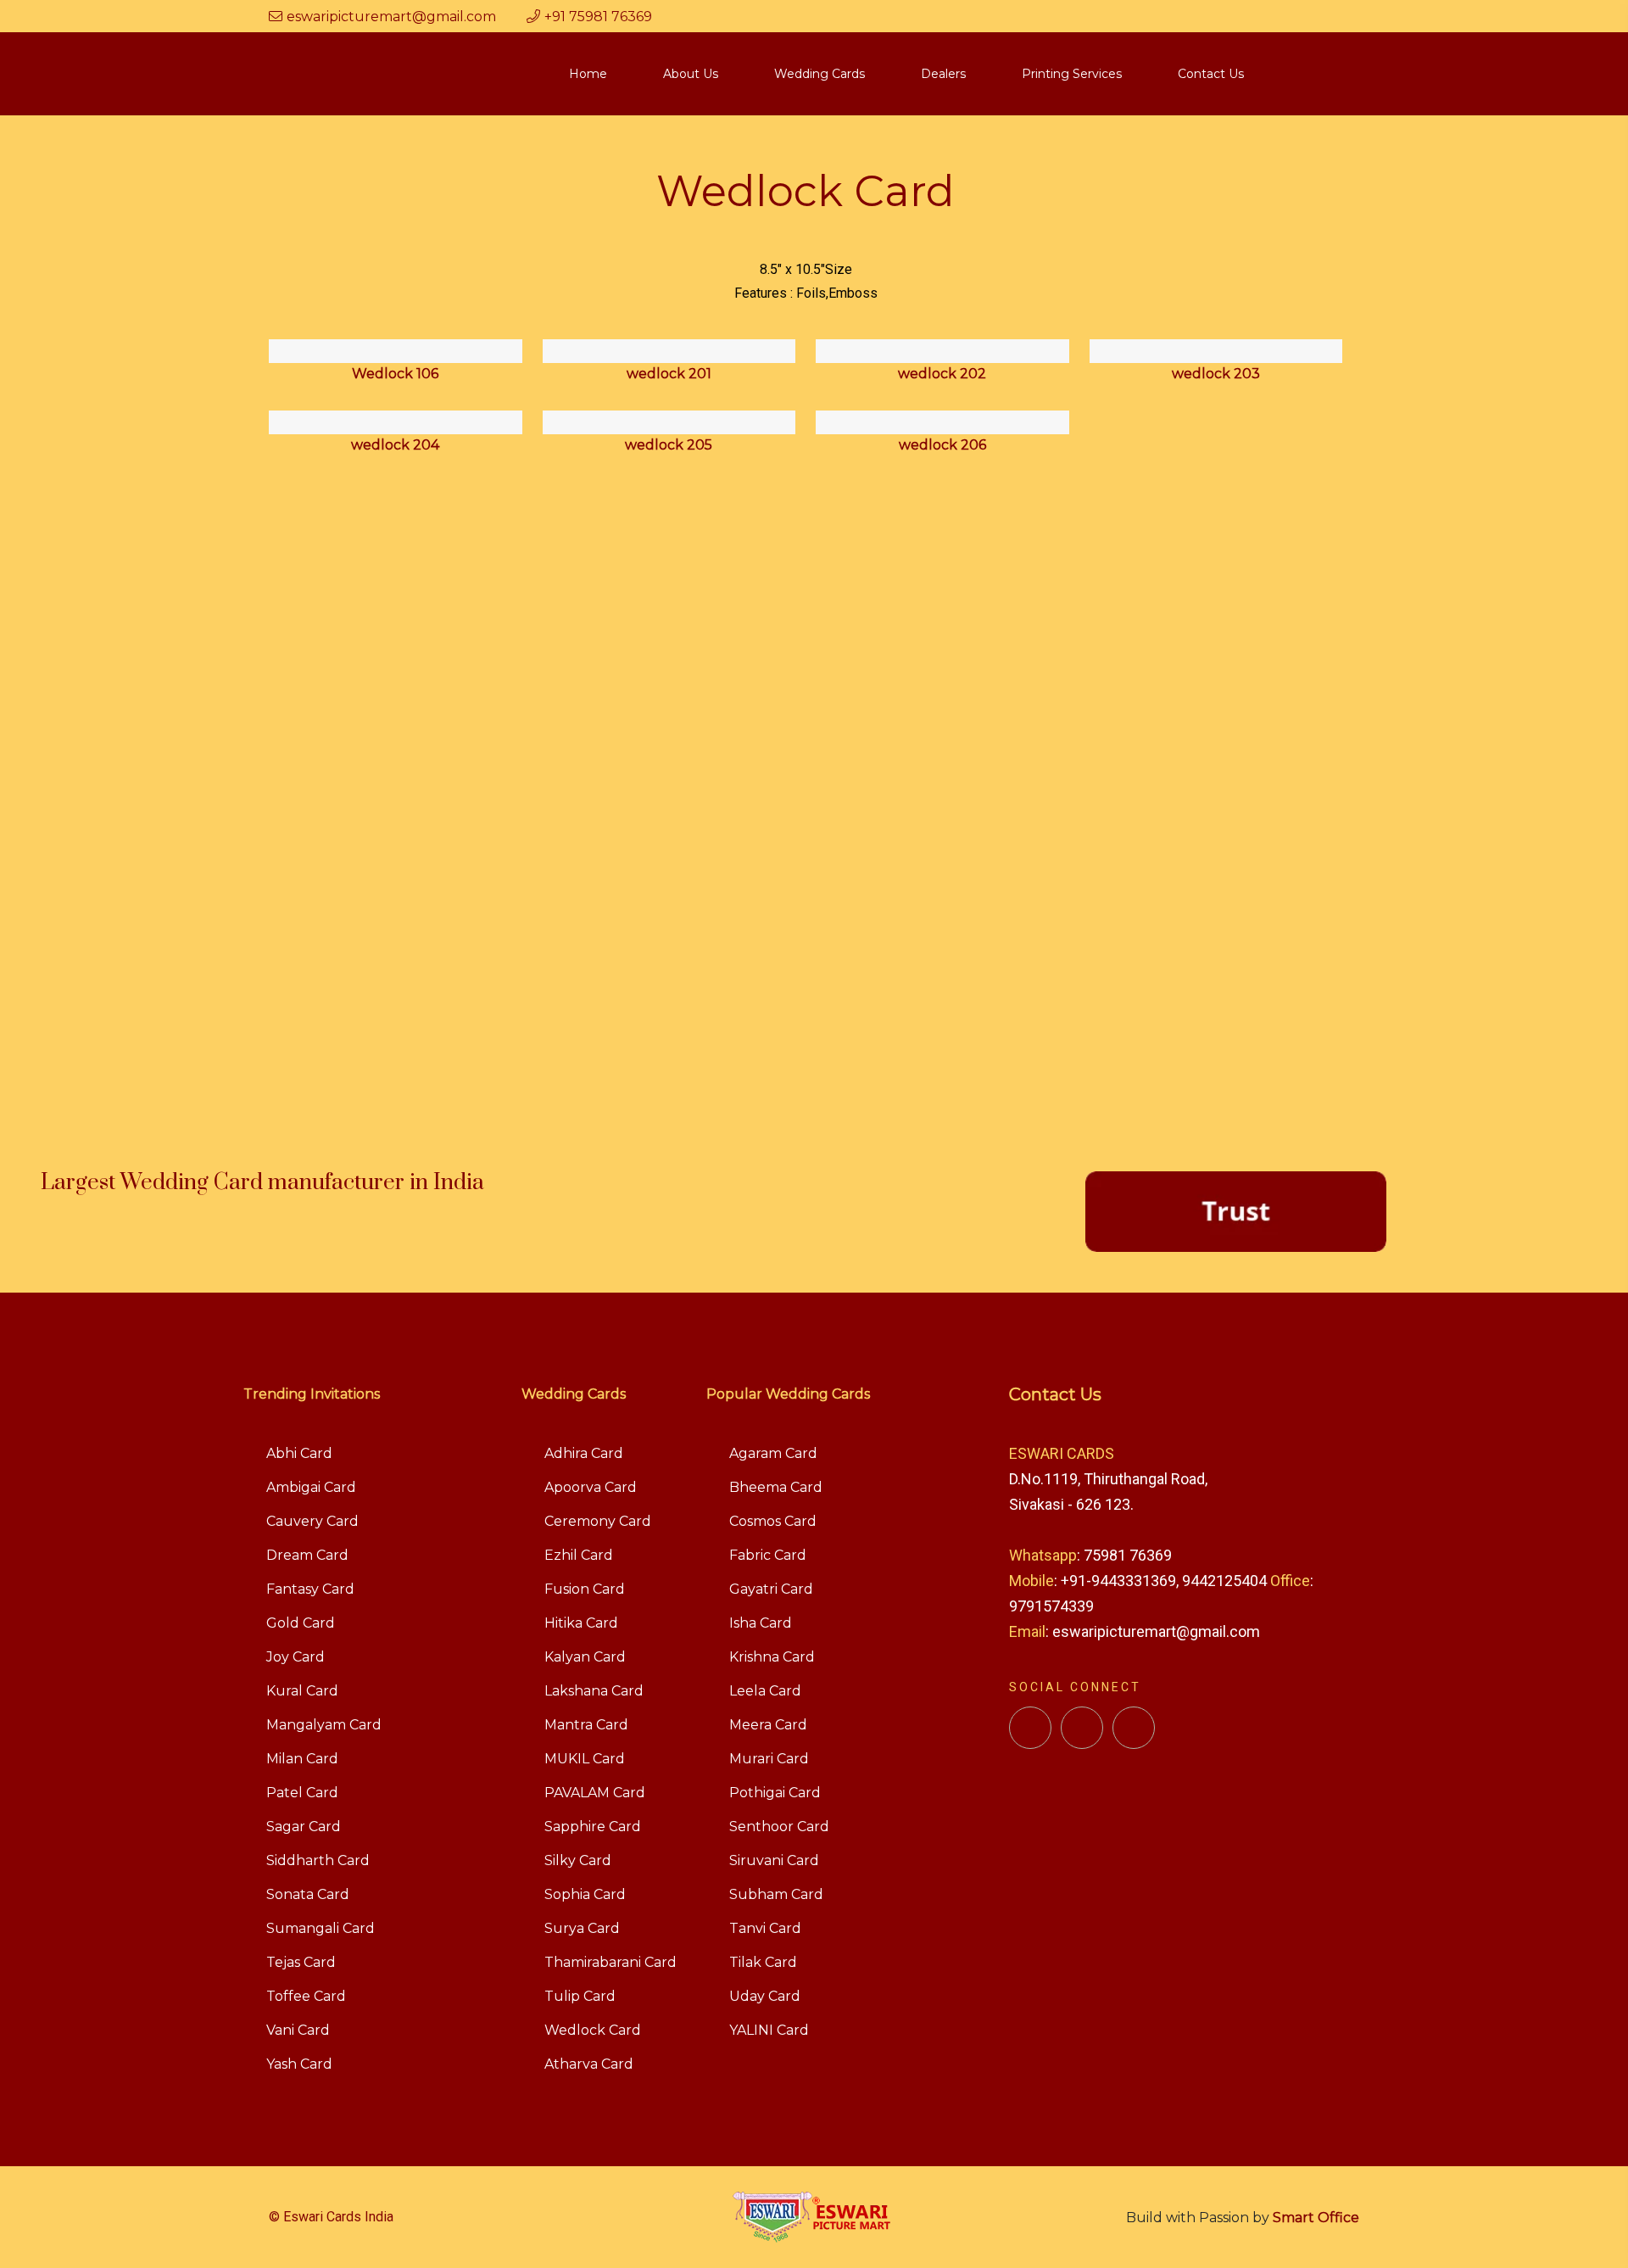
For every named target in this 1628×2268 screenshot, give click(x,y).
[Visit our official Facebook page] (1030, 1728)
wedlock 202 (942, 374)
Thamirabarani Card (610, 1962)
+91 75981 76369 (598, 17)
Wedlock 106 (395, 374)
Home (588, 74)
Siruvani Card (774, 1860)
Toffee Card (306, 1996)
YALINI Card (769, 2030)
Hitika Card (581, 1623)
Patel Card (302, 1793)
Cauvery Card (312, 1521)
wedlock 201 (669, 374)
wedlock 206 (942, 445)
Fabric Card (768, 1555)
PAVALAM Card (595, 1793)
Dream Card (307, 1555)
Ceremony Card (598, 1521)
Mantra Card (586, 1725)
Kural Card (302, 1691)
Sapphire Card (593, 1827)
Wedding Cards (820, 74)
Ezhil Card (579, 1555)
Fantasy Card (310, 1589)
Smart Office (1316, 2218)
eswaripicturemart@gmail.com (391, 17)
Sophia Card (585, 1894)
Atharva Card (589, 2064)
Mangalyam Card (324, 1725)
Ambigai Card (311, 1487)
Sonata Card (308, 1894)
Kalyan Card (585, 1657)
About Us (691, 74)
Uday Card (765, 1996)
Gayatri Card (771, 1589)
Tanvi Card (765, 1928)
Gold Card (301, 1623)
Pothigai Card (775, 1793)
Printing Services (1072, 74)
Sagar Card (304, 1827)
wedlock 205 (669, 445)
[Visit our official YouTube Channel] (1134, 1728)
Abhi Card (299, 1453)
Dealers (943, 74)
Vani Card (298, 2030)
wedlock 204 (395, 445)
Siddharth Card (318, 1860)
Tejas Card (301, 1962)
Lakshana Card (594, 1691)
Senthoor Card (779, 1827)
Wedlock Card (593, 2030)
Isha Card (761, 1623)
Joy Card (295, 1657)
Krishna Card (772, 1657)
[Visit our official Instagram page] (1082, 1728)
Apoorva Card (591, 1487)
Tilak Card (763, 1962)
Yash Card (299, 2064)
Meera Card (768, 1725)
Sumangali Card (321, 1928)
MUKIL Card (585, 1759)
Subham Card (776, 1894)
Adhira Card (584, 1453)
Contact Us (1211, 74)
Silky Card (578, 1860)
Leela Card (765, 1691)
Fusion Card (585, 1589)
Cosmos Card (773, 1521)
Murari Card (769, 1759)
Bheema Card (776, 1487)
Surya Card (582, 1928)
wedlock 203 (1216, 374)
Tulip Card (580, 1996)
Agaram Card (773, 1453)
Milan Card (302, 1759)
